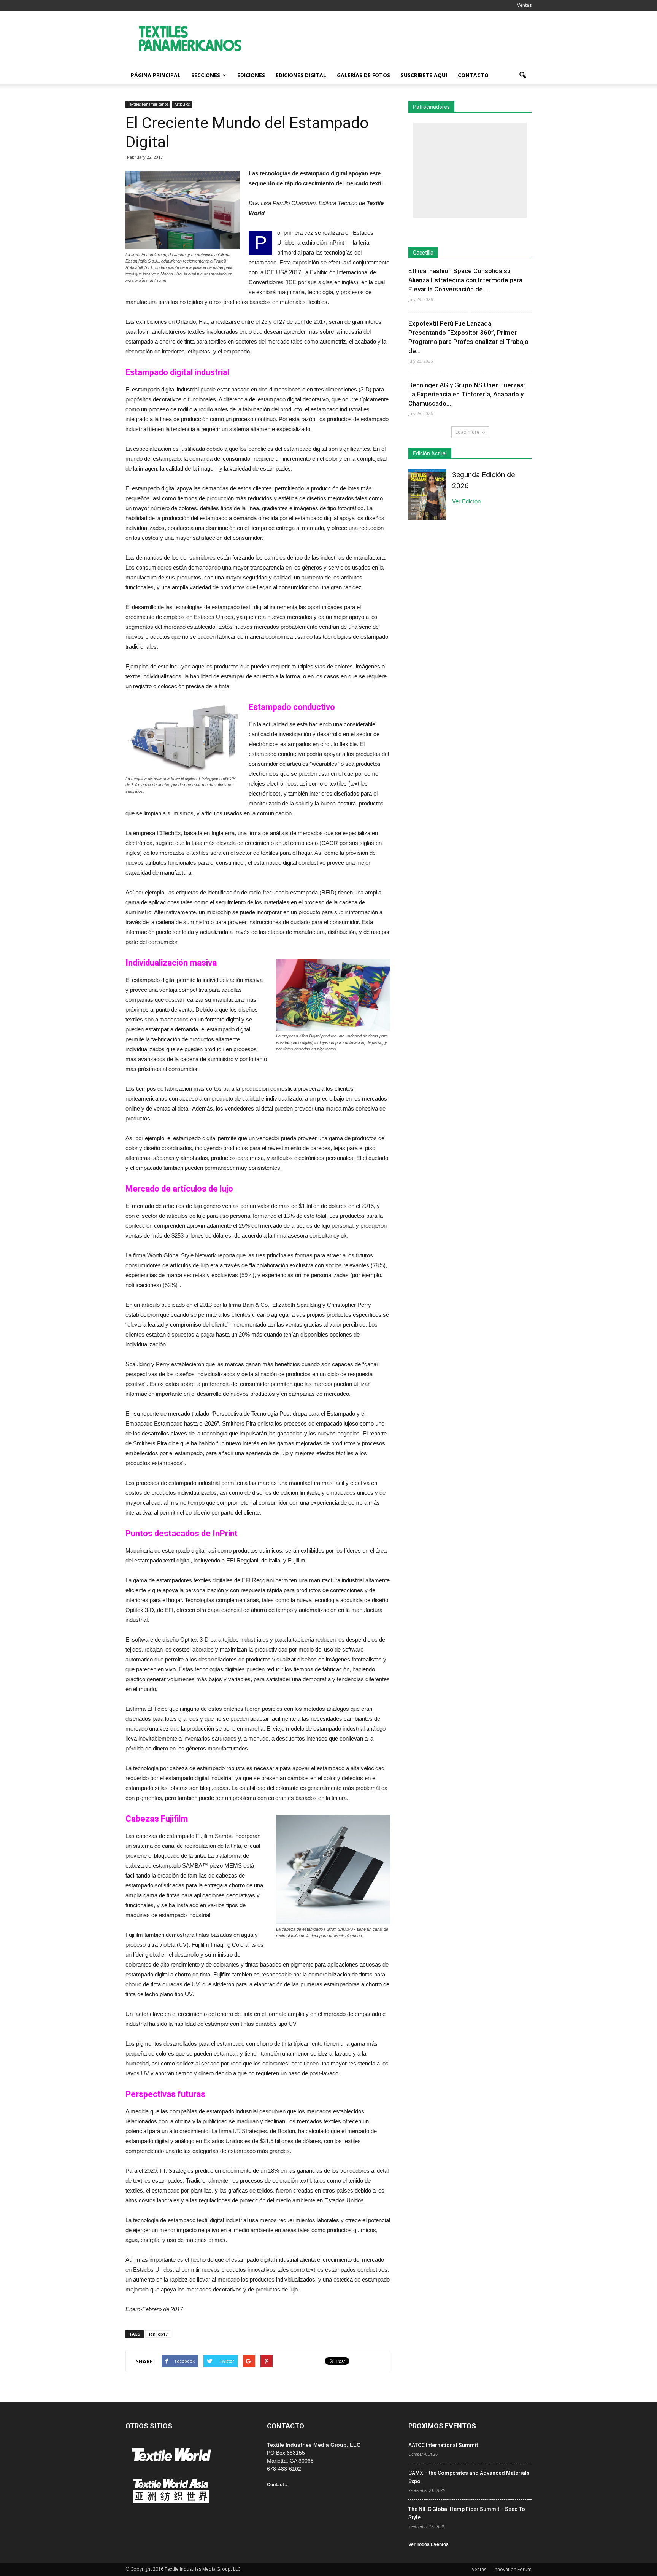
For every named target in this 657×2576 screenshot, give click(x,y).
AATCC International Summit (443, 2445)
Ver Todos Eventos (428, 2544)
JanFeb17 (158, 2334)
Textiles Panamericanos (148, 104)
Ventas (524, 5)
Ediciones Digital (301, 75)
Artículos (182, 104)
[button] (522, 75)
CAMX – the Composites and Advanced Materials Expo (469, 2477)
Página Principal (156, 75)
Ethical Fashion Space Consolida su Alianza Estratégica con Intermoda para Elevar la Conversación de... (465, 280)
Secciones (206, 75)
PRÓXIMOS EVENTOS (442, 2426)
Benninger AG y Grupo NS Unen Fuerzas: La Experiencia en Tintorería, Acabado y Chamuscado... (467, 394)
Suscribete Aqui (424, 75)
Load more (467, 432)
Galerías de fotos (363, 75)
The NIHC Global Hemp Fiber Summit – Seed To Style (467, 2513)
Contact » (277, 2485)
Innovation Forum (513, 2569)
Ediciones (251, 75)
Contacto (473, 75)
